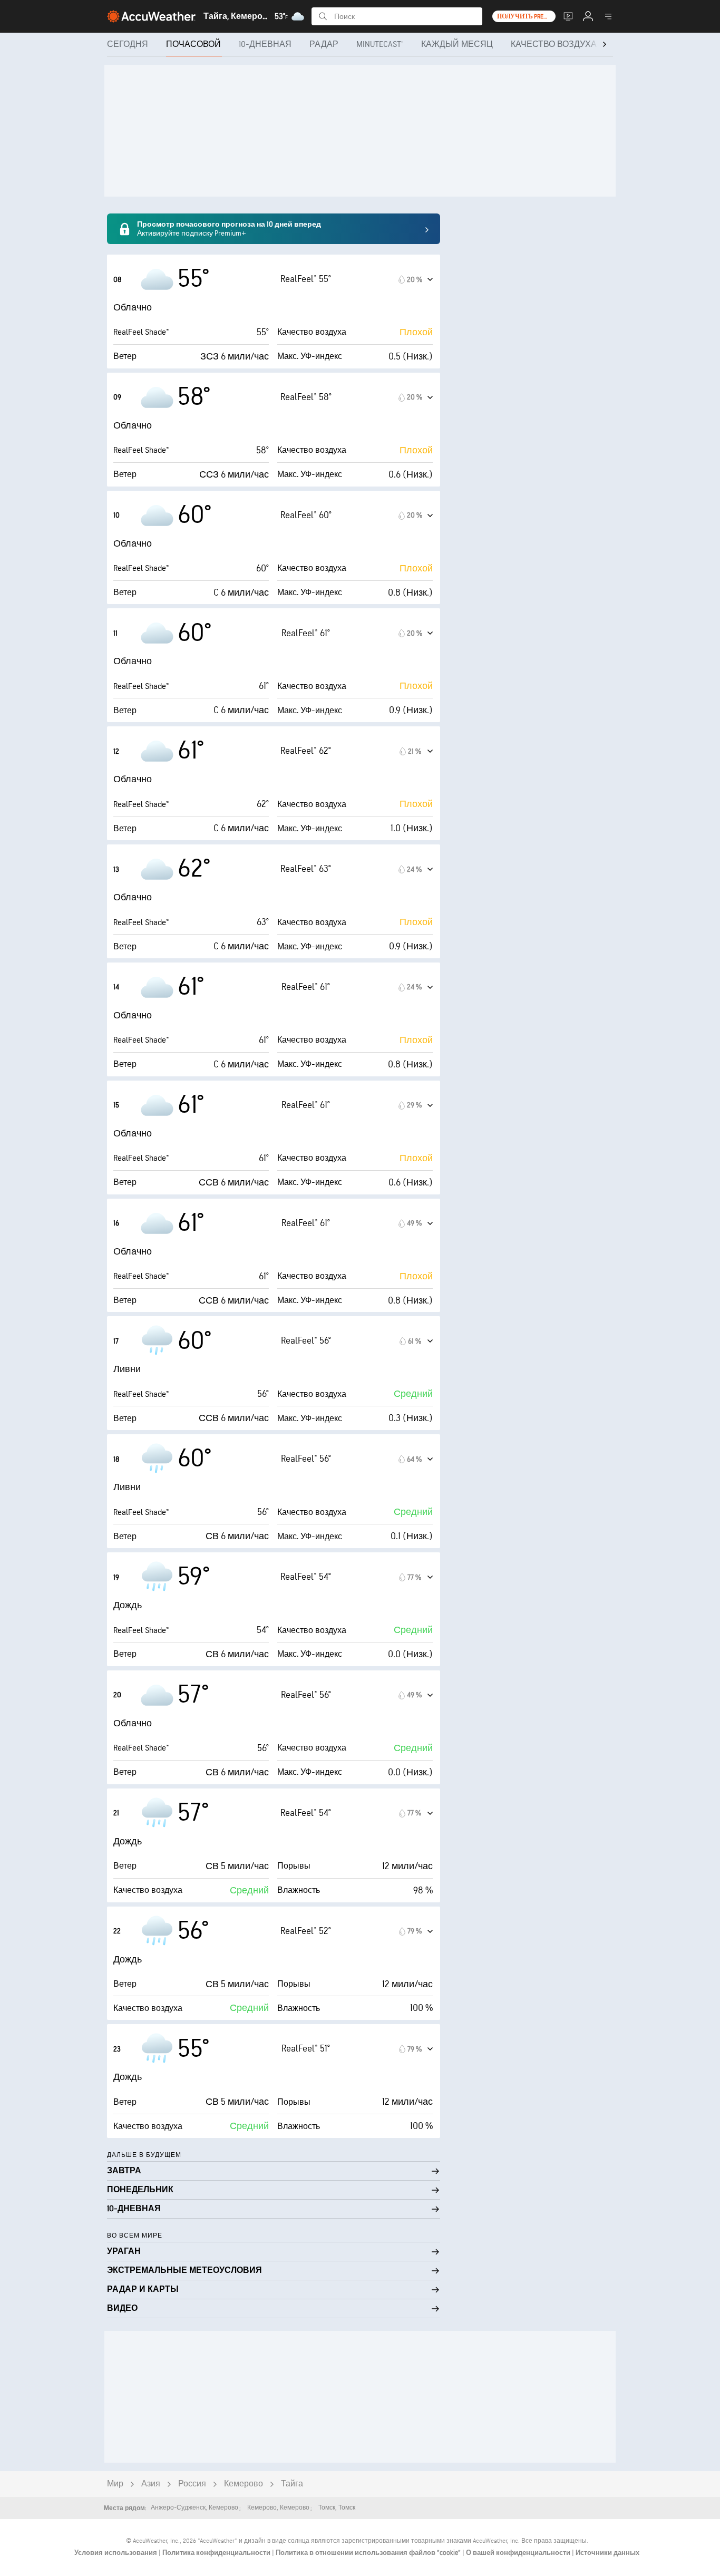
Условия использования (116, 2553)
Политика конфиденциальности (217, 2553)
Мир (115, 2484)
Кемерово (244, 2484)
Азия (151, 2484)
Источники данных (607, 2553)
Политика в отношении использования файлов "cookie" (369, 2553)
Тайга (292, 2484)
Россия (192, 2484)
